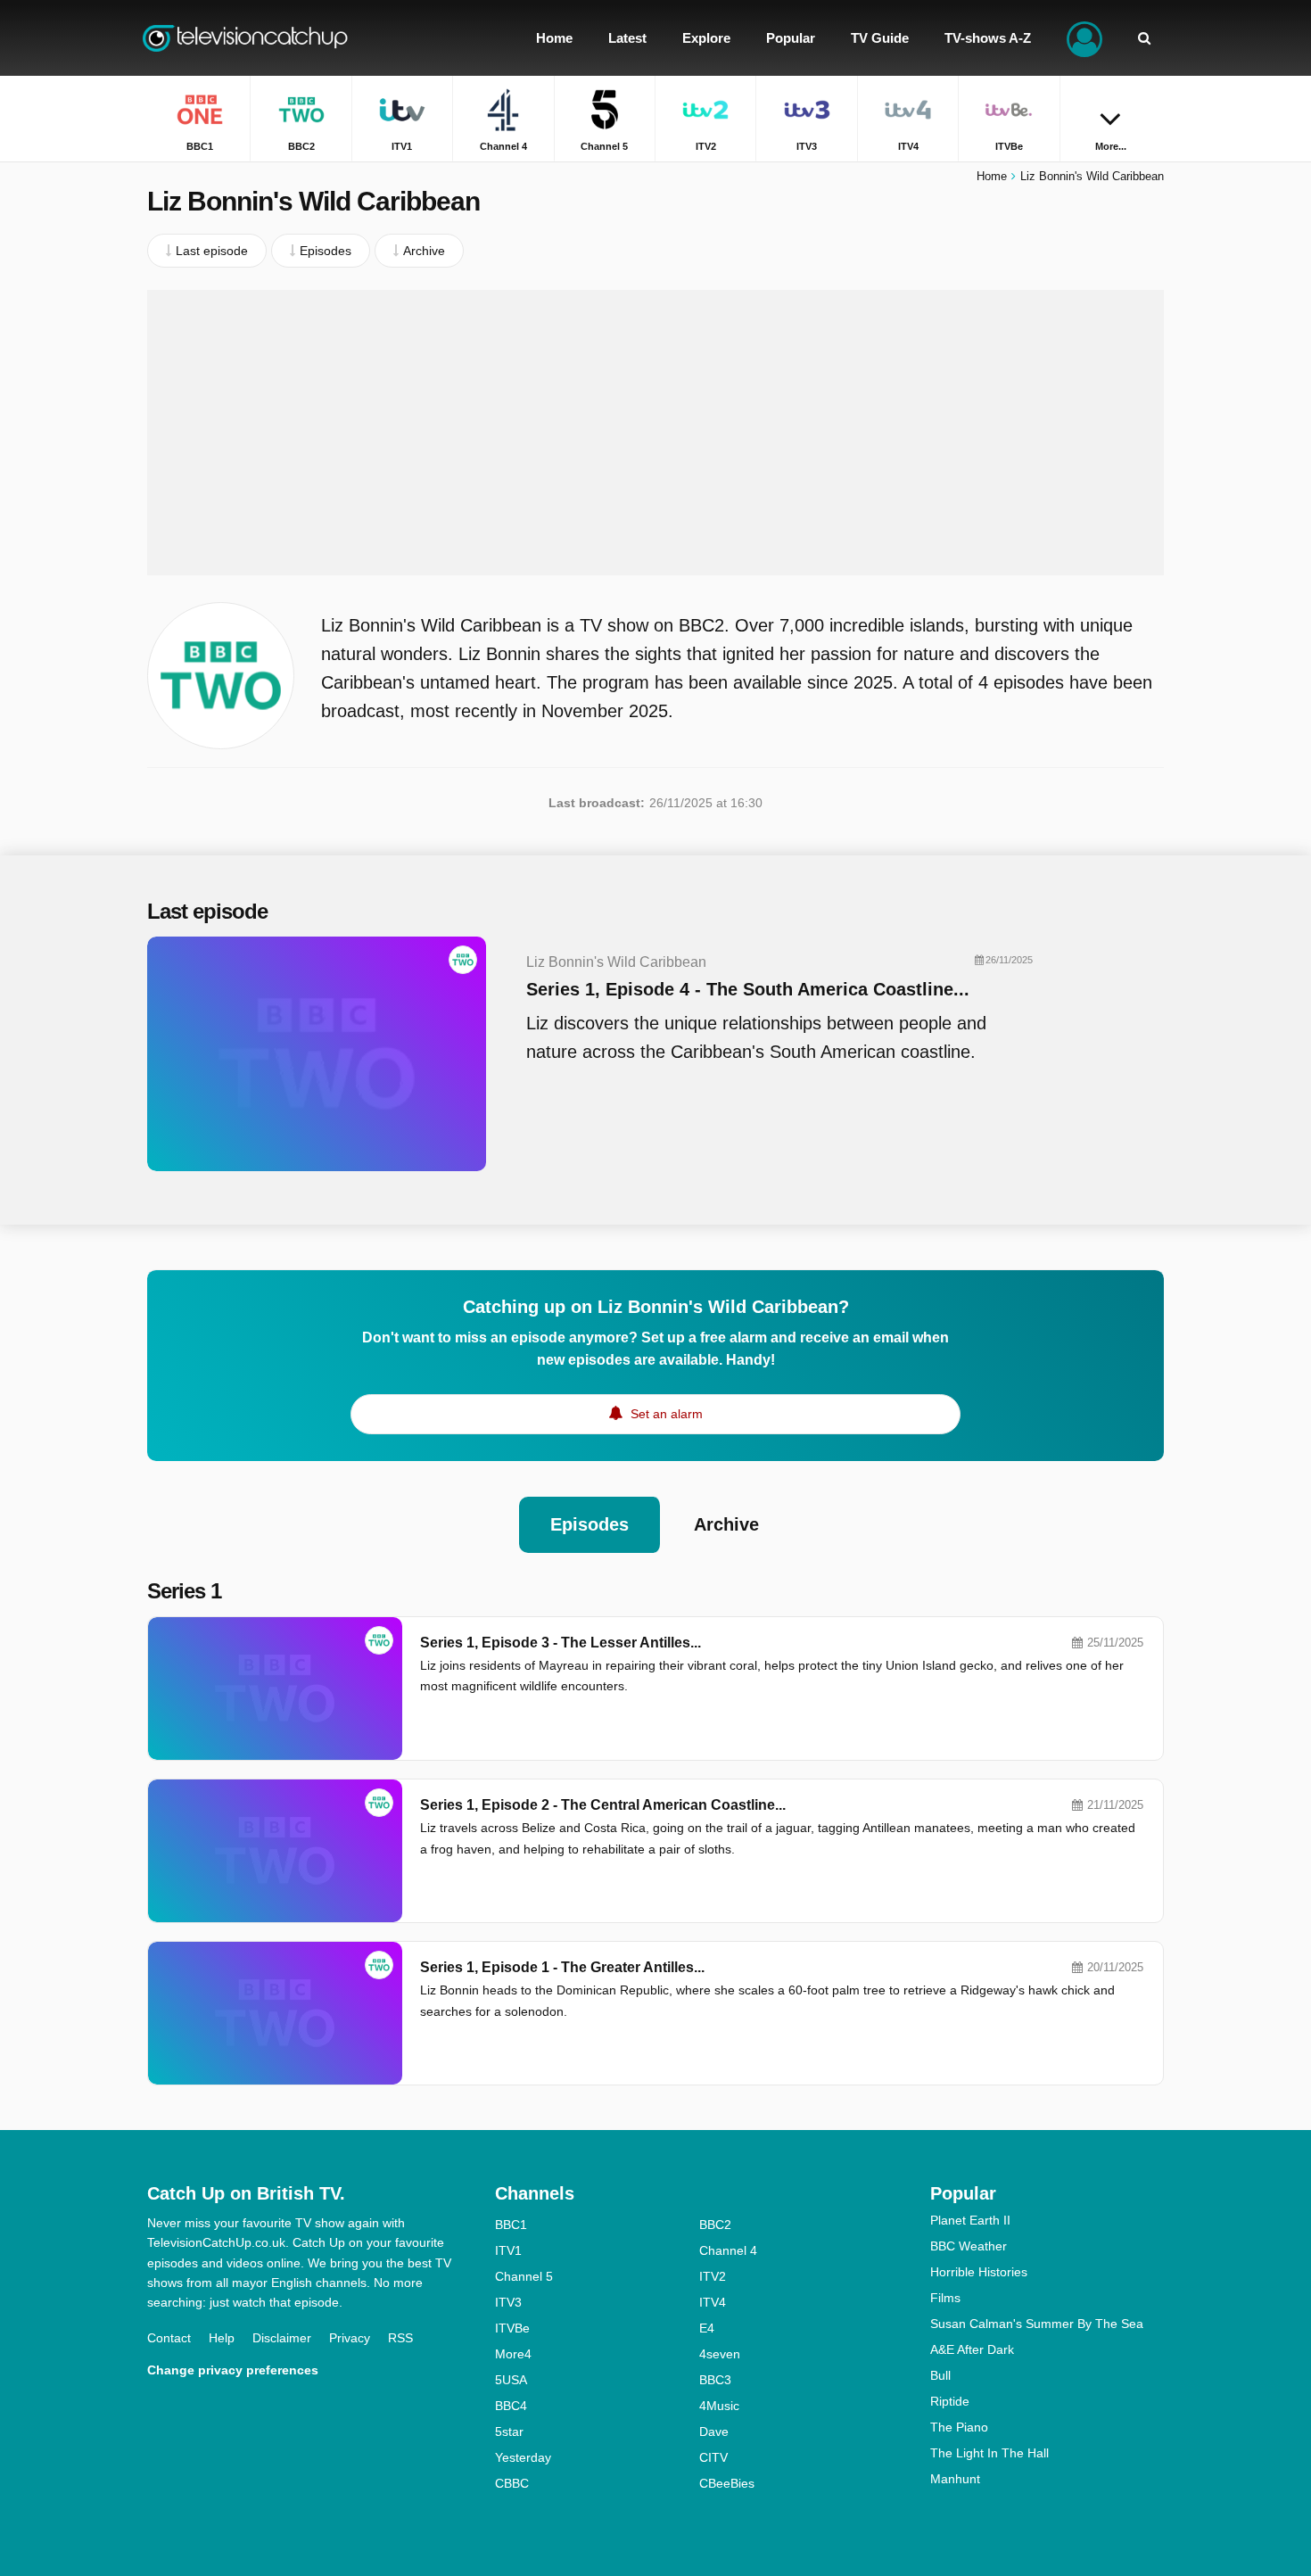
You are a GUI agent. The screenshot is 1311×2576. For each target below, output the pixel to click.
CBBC (512, 2483)
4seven (720, 2354)
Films (945, 2298)
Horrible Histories (979, 2272)
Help (222, 2338)
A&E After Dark (972, 2349)
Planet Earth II (970, 2220)
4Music (719, 2406)
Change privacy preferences (233, 2370)
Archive (726, 1524)
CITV (713, 2457)
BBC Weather (969, 2246)
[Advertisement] (655, 433)
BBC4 (511, 2406)
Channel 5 (524, 2276)
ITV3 (508, 2302)
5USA (511, 2380)
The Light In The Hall (989, 2453)
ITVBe (512, 2328)
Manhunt (955, 2479)
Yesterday (523, 2457)
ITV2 (713, 2276)
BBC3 (715, 2380)
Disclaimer (282, 2338)
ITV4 (713, 2302)
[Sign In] (1084, 38)
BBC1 (511, 2225)
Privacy (350, 2338)
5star (509, 2432)
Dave (714, 2432)
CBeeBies (727, 2483)
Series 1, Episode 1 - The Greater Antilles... (562, 1967)
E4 (707, 2328)
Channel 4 (728, 2250)
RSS (400, 2338)
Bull (940, 2375)
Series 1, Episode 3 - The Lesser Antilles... (561, 1643)
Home (992, 176)
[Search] (1144, 38)
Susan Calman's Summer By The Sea (1037, 2324)
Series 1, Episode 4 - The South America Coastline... (748, 989)
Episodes (590, 1524)
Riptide (950, 2401)
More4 (513, 2354)
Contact (169, 2338)
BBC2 (715, 2225)
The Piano (959, 2427)
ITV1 (508, 2250)
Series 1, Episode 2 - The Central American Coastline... (603, 1805)
